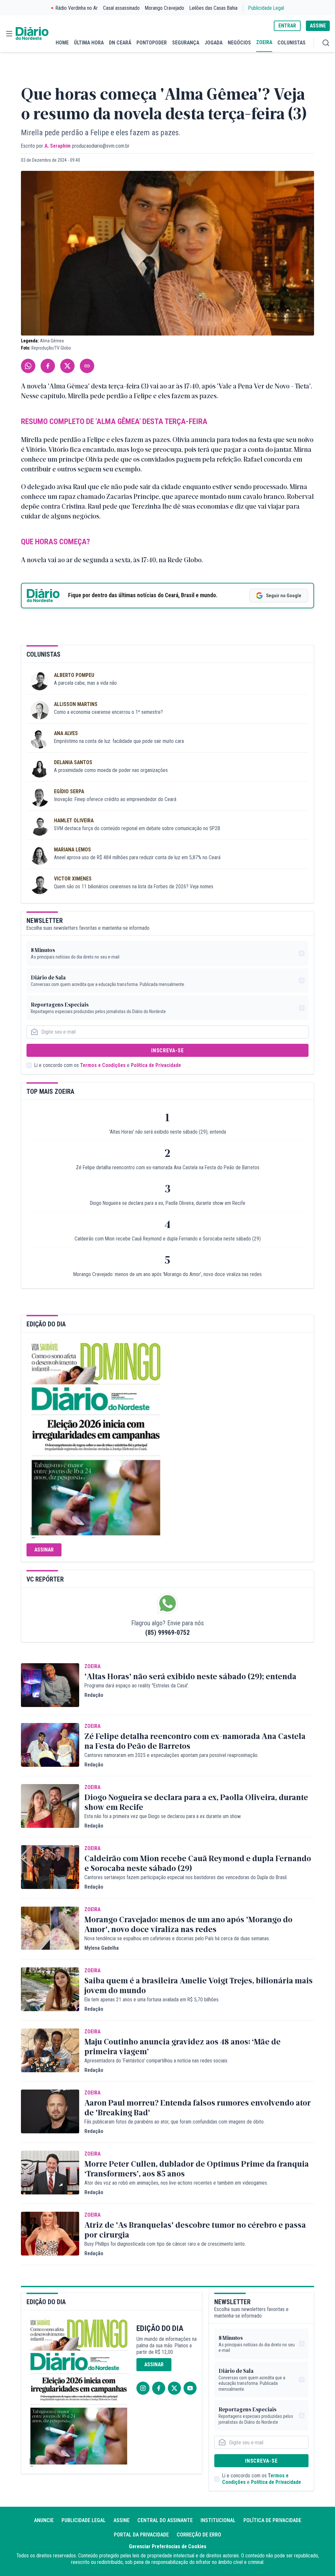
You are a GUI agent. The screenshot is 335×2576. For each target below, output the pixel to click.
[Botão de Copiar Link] (87, 366)
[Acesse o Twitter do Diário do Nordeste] (174, 2388)
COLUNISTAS (291, 43)
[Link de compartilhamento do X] (67, 366)
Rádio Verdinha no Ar (77, 8)
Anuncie (44, 2520)
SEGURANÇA (186, 43)
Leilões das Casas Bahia (213, 8)
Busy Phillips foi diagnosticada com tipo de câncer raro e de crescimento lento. (165, 2244)
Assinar (44, 1550)
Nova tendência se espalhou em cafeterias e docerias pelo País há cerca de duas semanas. (177, 1938)
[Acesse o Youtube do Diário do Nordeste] (190, 2388)
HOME (62, 43)
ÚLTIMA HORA (89, 43)
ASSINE (318, 26)
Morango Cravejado (165, 8)
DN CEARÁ (120, 43)
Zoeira (92, 1666)
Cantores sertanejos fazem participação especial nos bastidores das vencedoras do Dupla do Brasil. (186, 1877)
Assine (122, 2520)
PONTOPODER (152, 43)
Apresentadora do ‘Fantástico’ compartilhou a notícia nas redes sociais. (156, 2061)
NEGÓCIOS (239, 43)
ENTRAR (287, 26)
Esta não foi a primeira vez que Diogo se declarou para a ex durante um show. (163, 1816)
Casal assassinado (121, 8)
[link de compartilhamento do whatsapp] (28, 366)
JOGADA (213, 43)
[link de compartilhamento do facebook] (48, 366)
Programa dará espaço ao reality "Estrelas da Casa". (137, 1686)
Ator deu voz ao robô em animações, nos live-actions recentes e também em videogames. (176, 2183)
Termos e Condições (103, 1065)
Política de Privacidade (156, 1065)
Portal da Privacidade (141, 2535)
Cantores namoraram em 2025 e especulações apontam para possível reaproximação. (171, 1755)
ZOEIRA (264, 42)
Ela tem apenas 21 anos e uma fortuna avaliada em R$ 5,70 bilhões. (152, 2000)
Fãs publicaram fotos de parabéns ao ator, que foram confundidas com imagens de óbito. (175, 2122)
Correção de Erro (199, 2535)
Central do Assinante (165, 2520)
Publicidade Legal (266, 8)
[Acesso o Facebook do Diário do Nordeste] (159, 2388)
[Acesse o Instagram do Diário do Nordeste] (143, 2388)
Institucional (218, 2520)
